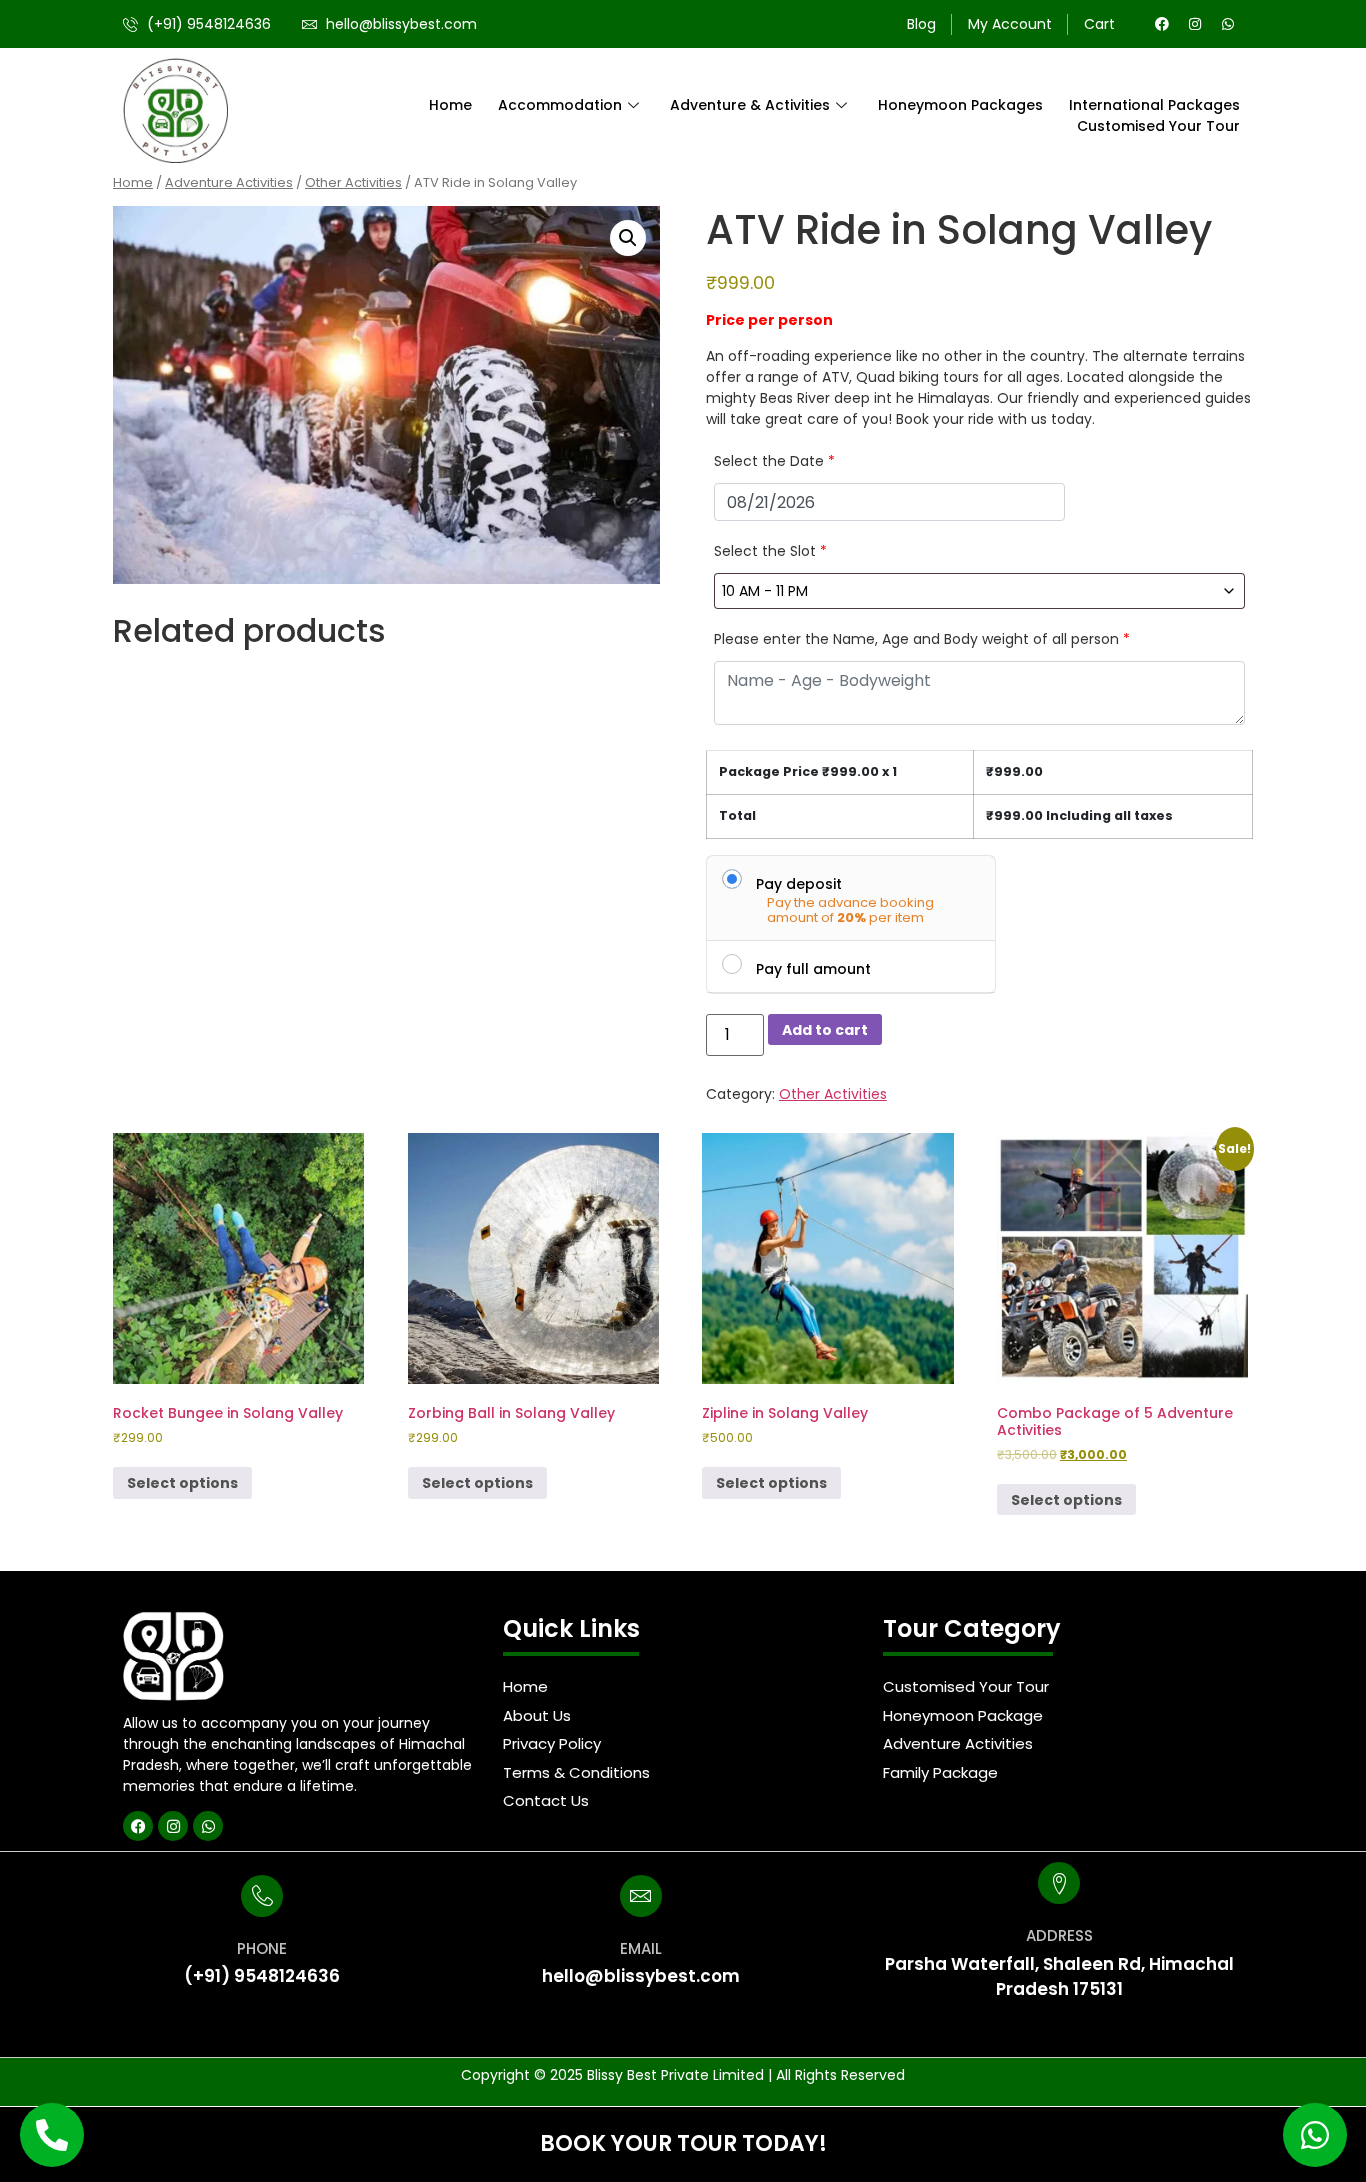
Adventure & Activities (750, 105)
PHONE (262, 1948)
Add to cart (825, 1030)
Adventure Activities (229, 182)
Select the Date (774, 461)
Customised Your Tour (1158, 126)
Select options (182, 1483)
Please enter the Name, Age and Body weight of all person (922, 639)
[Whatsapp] (1228, 24)
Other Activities (353, 182)
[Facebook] (1162, 24)
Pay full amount (813, 968)
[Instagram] (1195, 24)
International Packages (1154, 105)
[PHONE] (262, 1896)
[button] (628, 238)
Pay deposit (799, 883)
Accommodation (560, 105)
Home (450, 105)
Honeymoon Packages (960, 105)
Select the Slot (770, 551)
